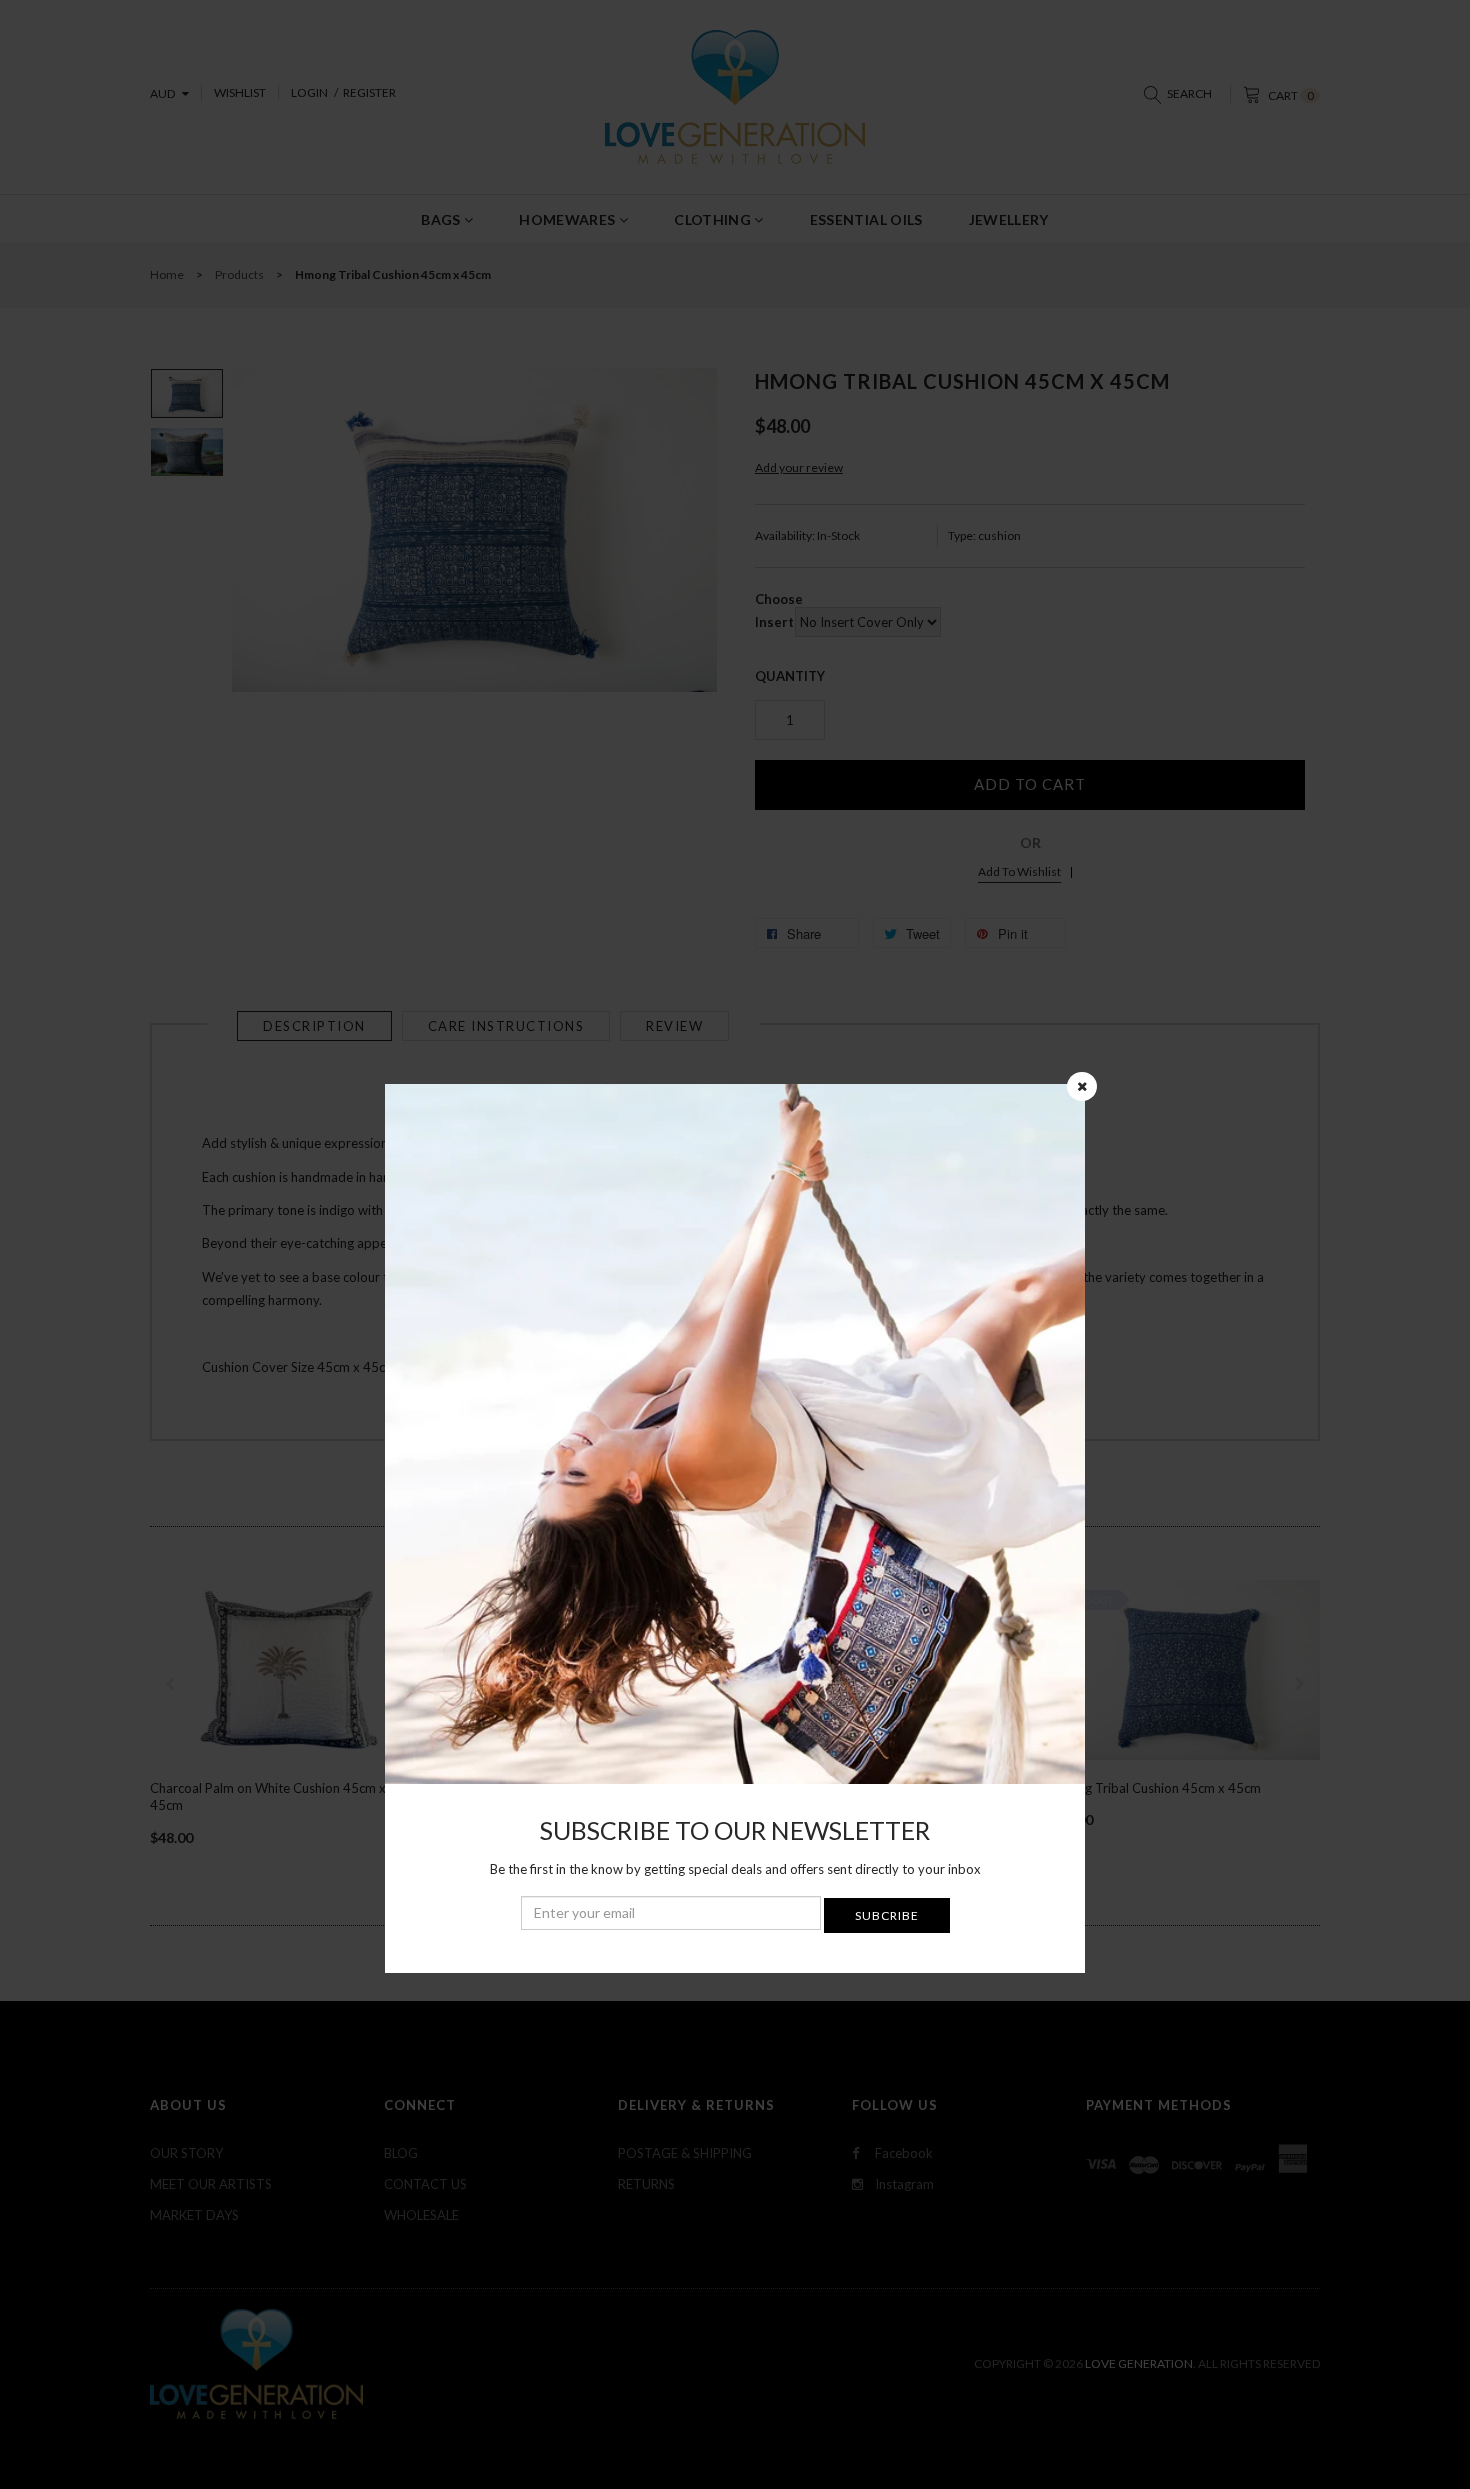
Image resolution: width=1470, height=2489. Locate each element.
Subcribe (887, 1915)
